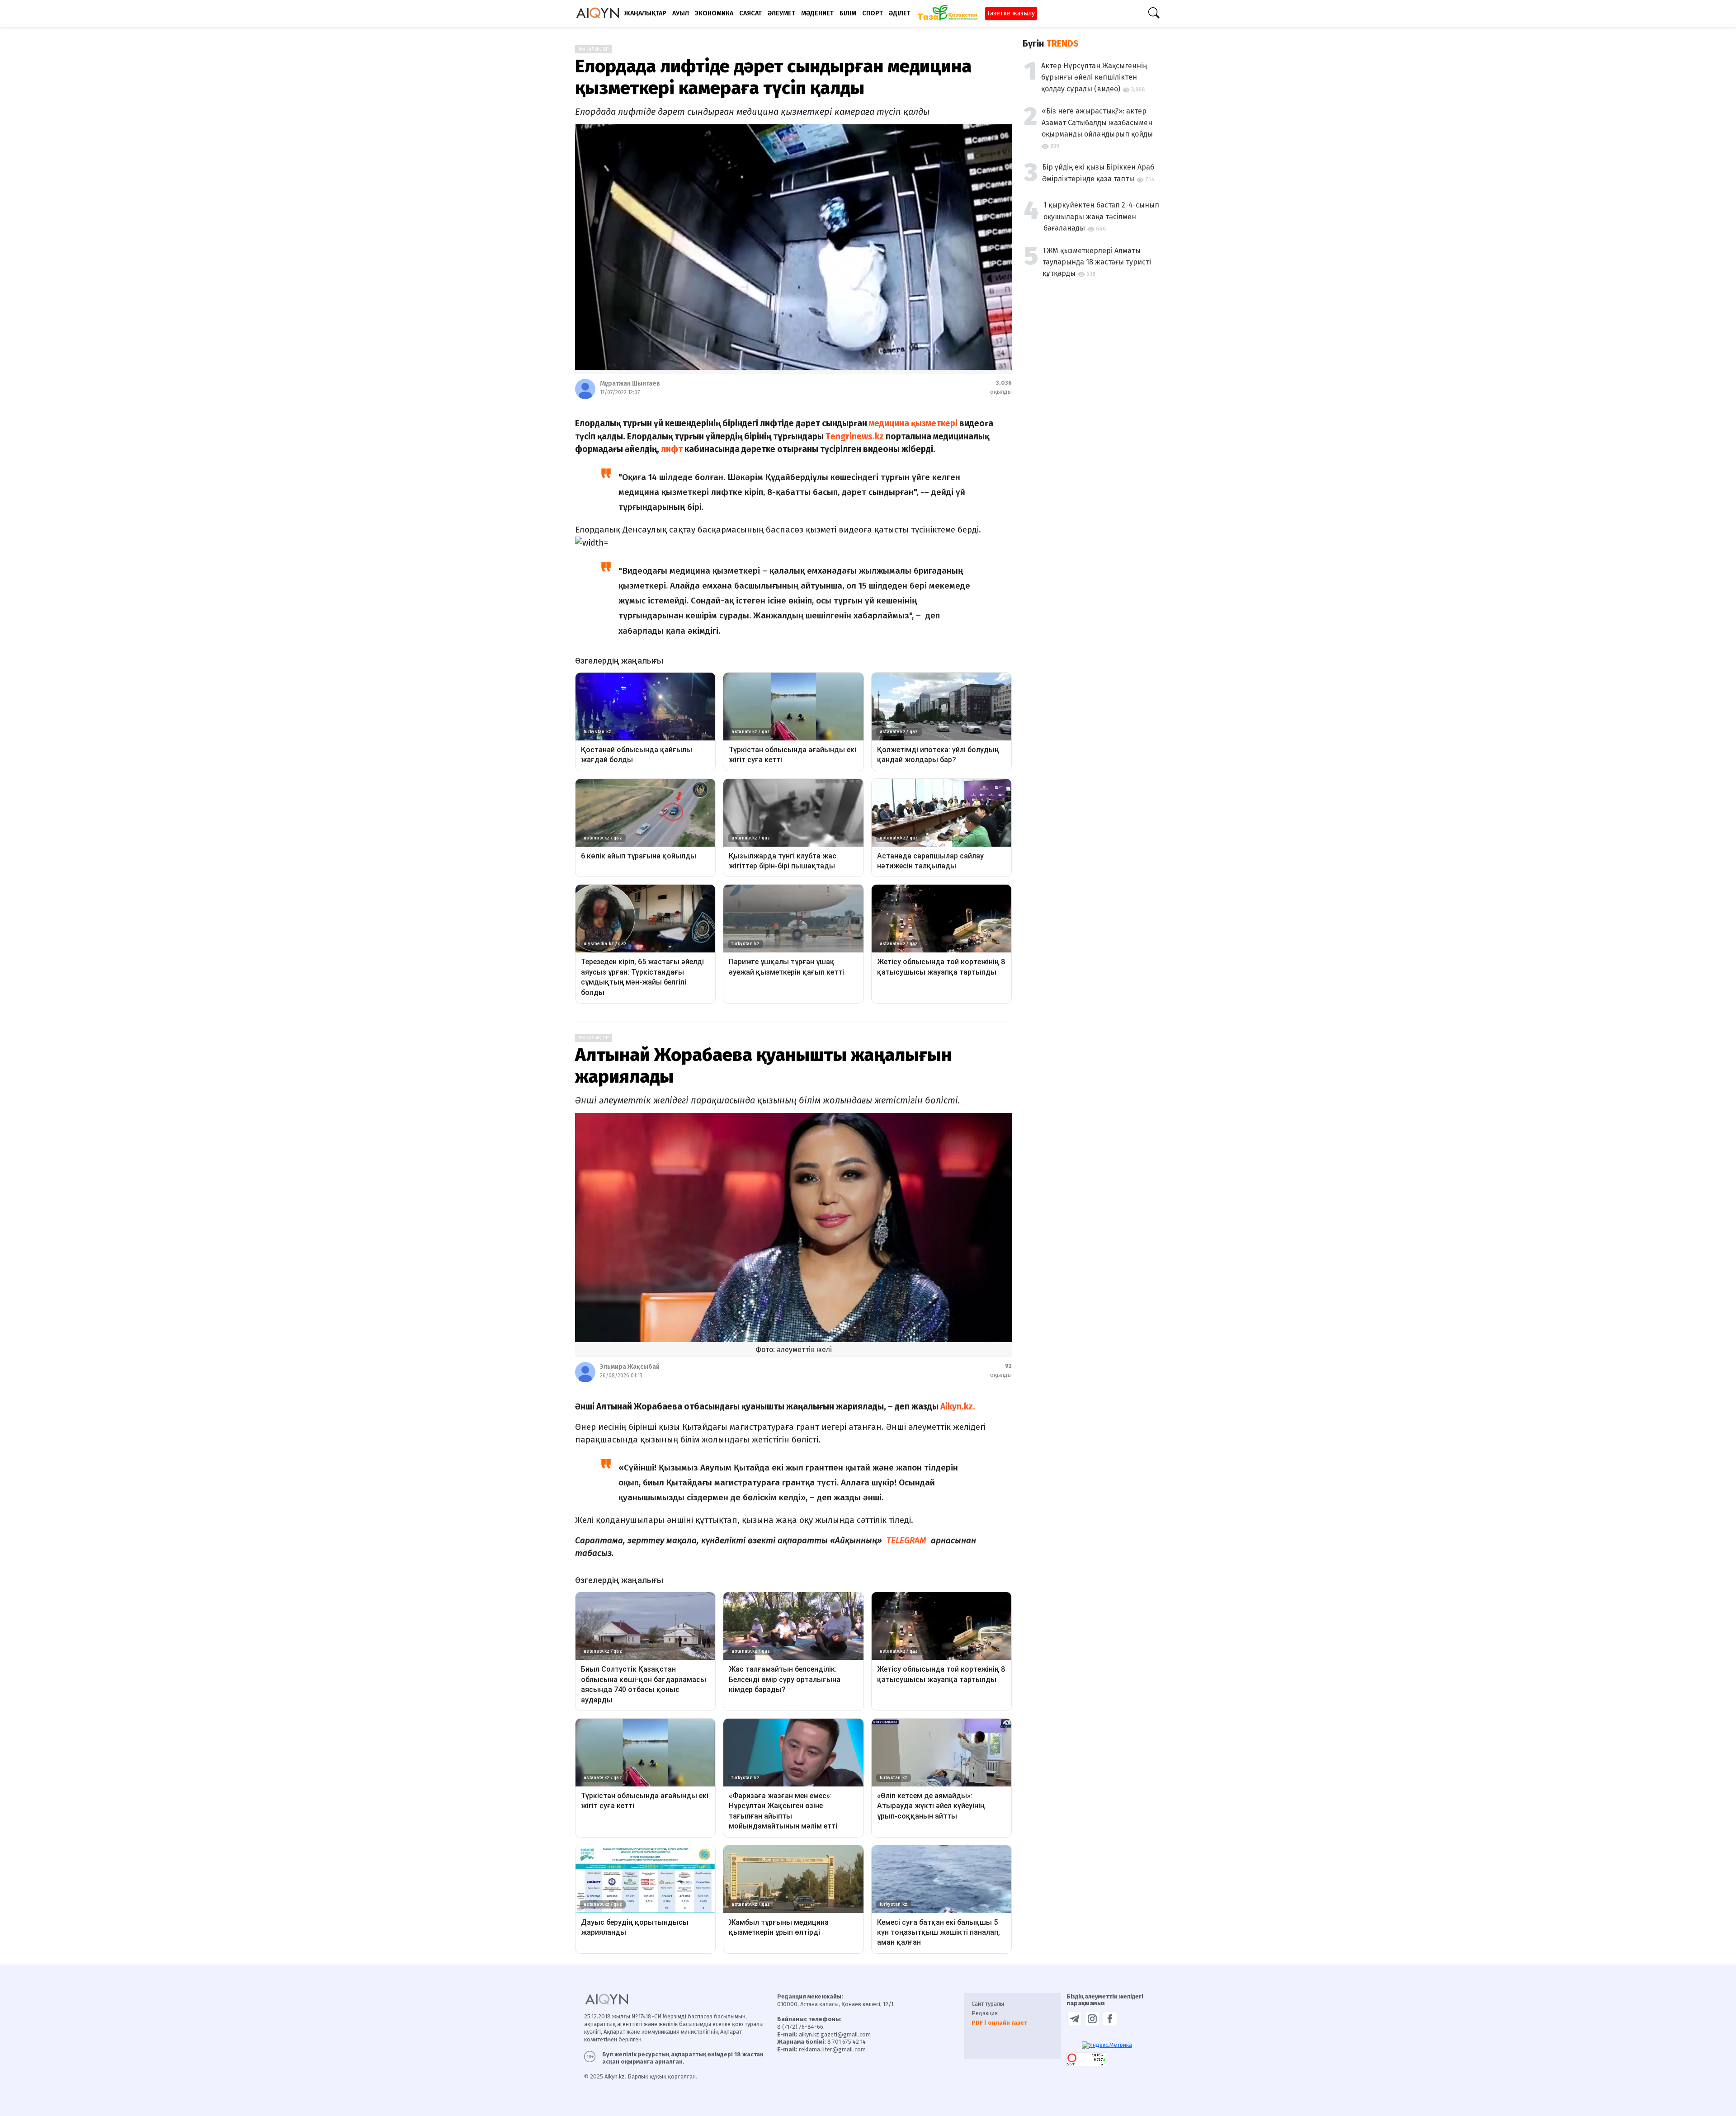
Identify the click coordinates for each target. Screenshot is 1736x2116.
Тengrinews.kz (855, 436)
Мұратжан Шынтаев (630, 384)
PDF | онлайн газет (999, 2023)
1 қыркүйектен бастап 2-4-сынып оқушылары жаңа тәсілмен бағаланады (1101, 217)
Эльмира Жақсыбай (630, 1367)
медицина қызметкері (913, 423)
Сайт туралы (988, 2004)
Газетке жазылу (1011, 13)
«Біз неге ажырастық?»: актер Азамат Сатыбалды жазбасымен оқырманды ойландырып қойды (1097, 123)
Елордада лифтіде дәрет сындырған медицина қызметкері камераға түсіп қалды (773, 77)
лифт (672, 449)
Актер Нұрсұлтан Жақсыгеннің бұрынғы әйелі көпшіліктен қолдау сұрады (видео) (1094, 77)
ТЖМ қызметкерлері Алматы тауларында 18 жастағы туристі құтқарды (1097, 262)
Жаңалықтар (594, 49)
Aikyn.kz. (957, 1407)
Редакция (985, 2013)
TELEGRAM (905, 1540)
